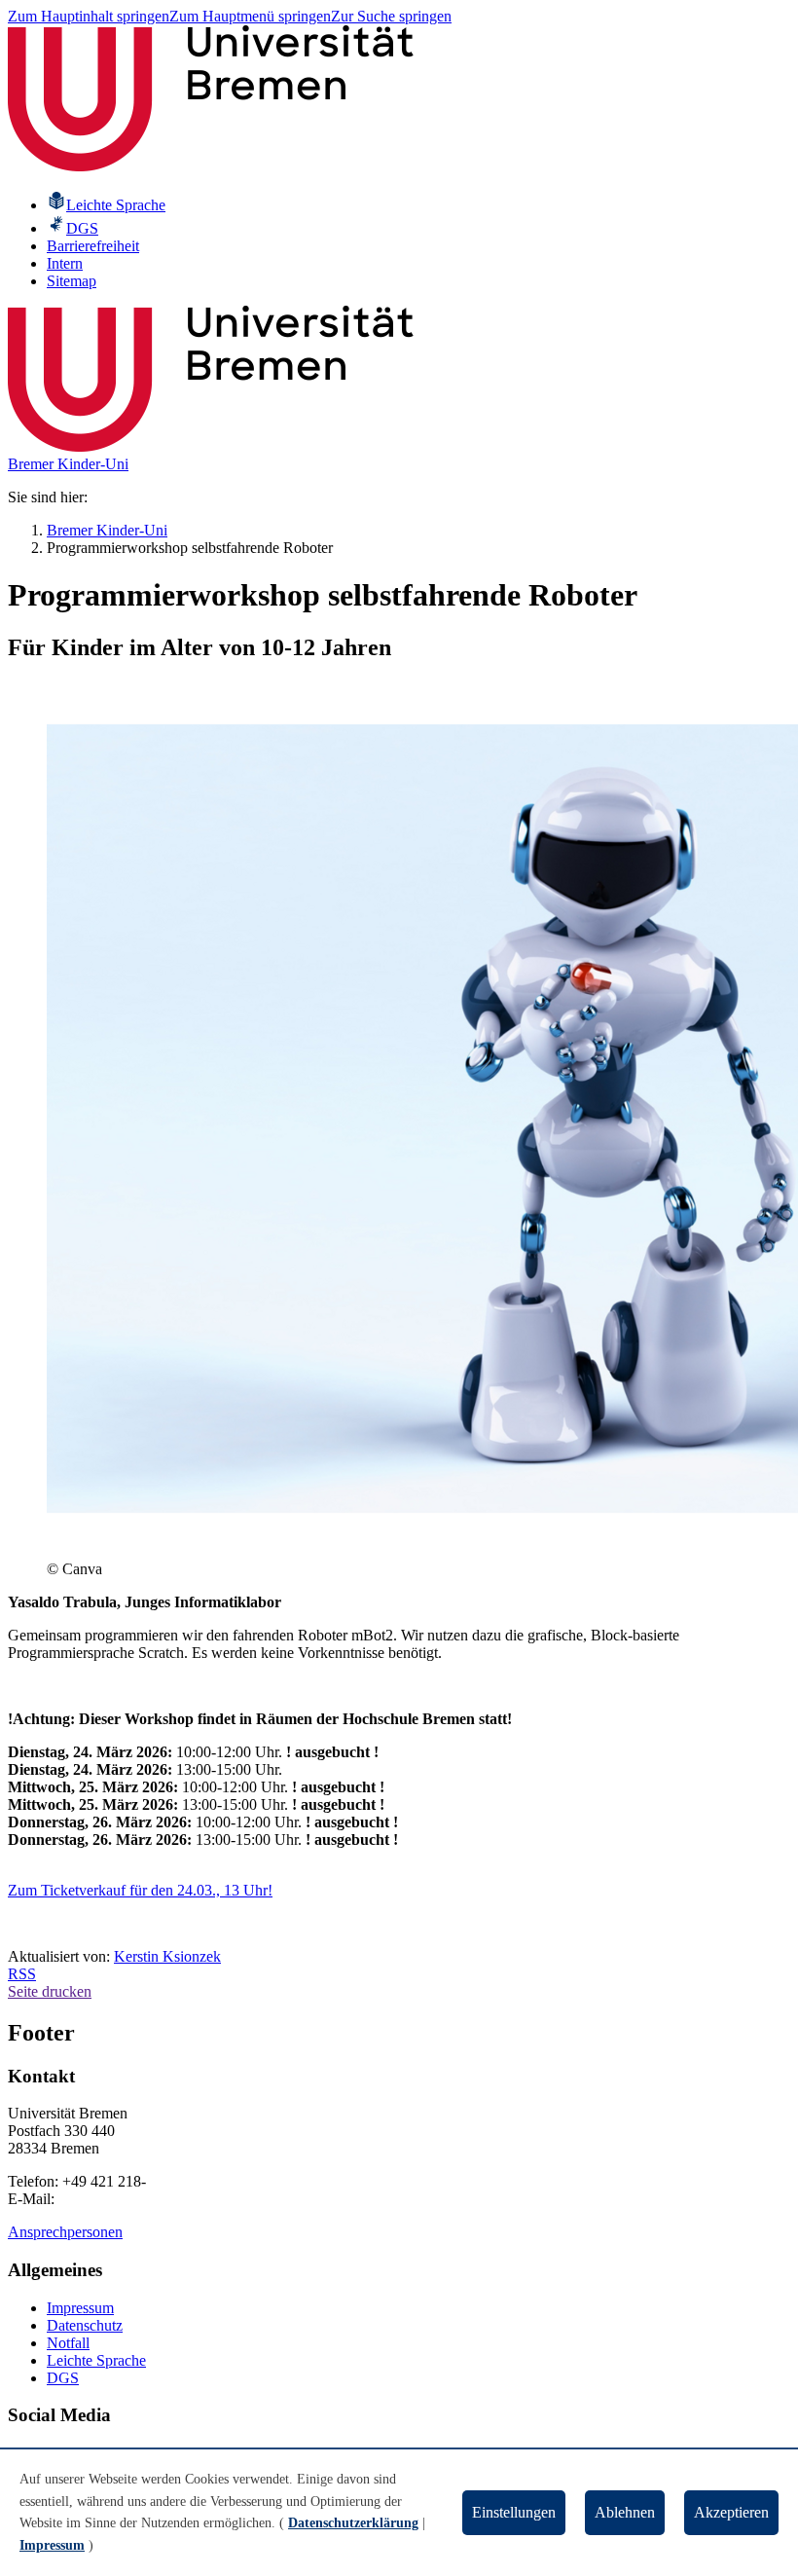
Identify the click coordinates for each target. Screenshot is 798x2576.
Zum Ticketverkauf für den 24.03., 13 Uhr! (140, 1890)
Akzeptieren (731, 2512)
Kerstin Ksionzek (167, 1956)
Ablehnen (625, 2512)
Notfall (68, 2343)
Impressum (80, 2308)
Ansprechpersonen (65, 2232)
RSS (22, 1974)
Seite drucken (50, 1991)
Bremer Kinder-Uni (68, 464)
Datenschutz (85, 2325)
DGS (63, 2378)
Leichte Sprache (96, 2360)
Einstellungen (514, 2512)
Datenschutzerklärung (353, 2523)
